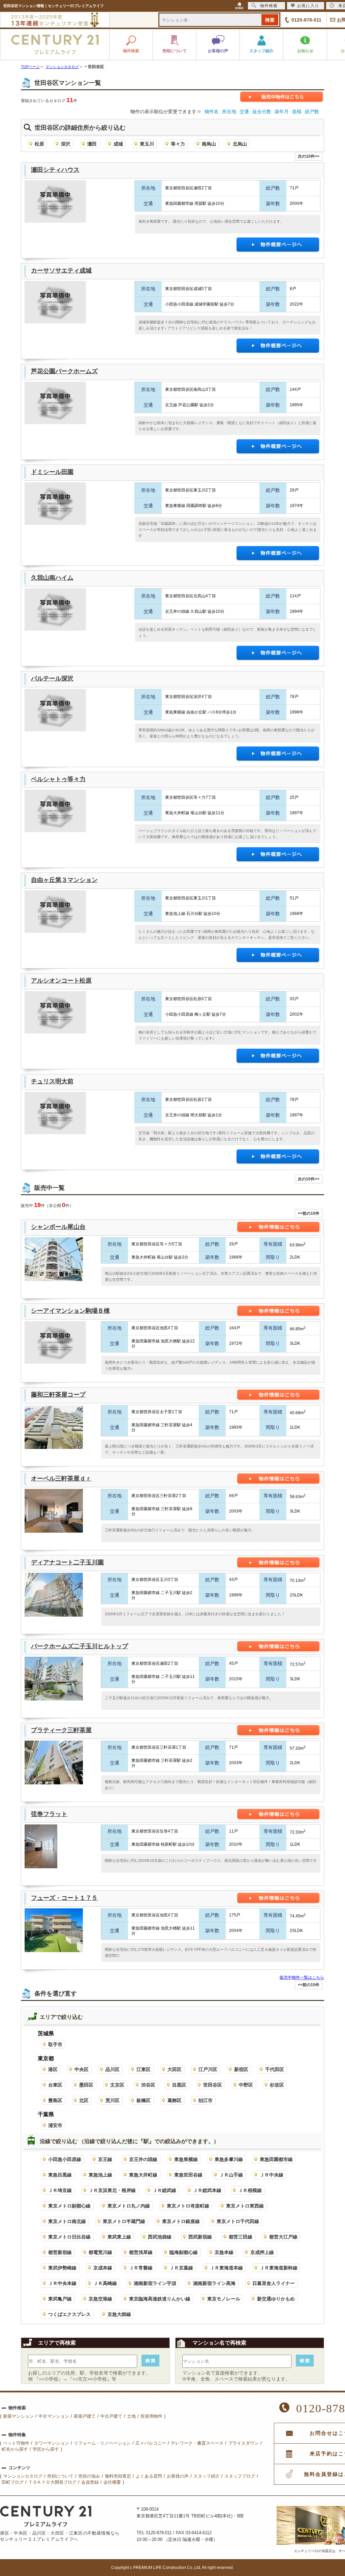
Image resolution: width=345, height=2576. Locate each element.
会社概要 (112, 2482)
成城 (118, 144)
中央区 (82, 2069)
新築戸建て (85, 2416)
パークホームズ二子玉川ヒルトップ (80, 1646)
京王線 (105, 2159)
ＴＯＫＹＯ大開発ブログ (52, 2482)
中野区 (246, 2085)
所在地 (229, 112)
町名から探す (15, 2449)
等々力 (178, 144)
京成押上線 (262, 2252)
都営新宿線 (60, 2252)
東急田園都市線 (276, 2159)
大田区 (175, 2069)
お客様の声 (178, 2476)
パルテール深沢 (52, 678)
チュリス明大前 (52, 1081)
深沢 (66, 144)
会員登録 (90, 2482)
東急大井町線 (143, 2175)
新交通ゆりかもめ (276, 2299)
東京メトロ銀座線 (181, 2221)
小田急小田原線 (65, 2159)
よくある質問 (149, 2476)
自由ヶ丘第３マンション (64, 880)
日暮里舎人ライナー (274, 2283)
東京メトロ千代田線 (238, 2221)
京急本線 (224, 2252)
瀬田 (92, 144)
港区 (53, 2069)
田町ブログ (13, 2482)
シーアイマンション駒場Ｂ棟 (70, 1311)
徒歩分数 (262, 112)
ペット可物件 (16, 2443)
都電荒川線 (100, 2252)
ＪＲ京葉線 (181, 2268)
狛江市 (206, 2100)
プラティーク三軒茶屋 (61, 1730)
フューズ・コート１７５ (64, 1898)
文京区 (117, 2085)
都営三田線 (241, 2237)
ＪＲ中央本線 (62, 2283)
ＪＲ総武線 (164, 2190)
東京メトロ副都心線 (69, 2206)
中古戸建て (111, 2416)
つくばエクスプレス (69, 2314)
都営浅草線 (141, 2252)
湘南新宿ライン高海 (214, 2283)
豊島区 (55, 2100)
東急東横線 (186, 2159)
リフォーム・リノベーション (102, 2443)
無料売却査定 (118, 2476)
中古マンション (54, 2416)
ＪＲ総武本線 (207, 2190)
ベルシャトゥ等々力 (58, 779)
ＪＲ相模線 (250, 2190)
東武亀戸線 (60, 2299)
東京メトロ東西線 (245, 2206)
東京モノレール (224, 2299)
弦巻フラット (49, 1814)
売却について (60, 2476)
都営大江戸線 (283, 2237)
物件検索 (269, 6)
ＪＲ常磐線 (141, 2268)
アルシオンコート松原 (61, 981)
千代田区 (275, 2069)
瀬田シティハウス (55, 170)
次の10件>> (309, 156)
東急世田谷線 (188, 2175)
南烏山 (209, 144)
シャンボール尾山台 (58, 1227)
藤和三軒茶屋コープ (58, 1395)
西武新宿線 (200, 2237)
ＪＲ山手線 (231, 2175)
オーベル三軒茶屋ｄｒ (61, 1478)
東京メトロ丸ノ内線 (129, 2206)
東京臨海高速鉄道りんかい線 (160, 2299)
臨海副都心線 (184, 2252)
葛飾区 (175, 2100)
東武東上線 (119, 2237)
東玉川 (147, 144)
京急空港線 (100, 2299)
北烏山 (240, 144)
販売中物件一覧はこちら (302, 1977)
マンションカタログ (23, 2476)
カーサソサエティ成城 (61, 271)
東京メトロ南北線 (67, 2221)
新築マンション (18, 2416)
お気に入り (308, 6)
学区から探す (46, 2449)
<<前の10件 (309, 1213)
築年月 (282, 112)
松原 (39, 144)
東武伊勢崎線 (62, 2268)
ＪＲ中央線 (272, 2175)
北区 (84, 2100)
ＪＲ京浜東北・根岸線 (112, 2190)
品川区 (113, 2069)
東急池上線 (100, 2175)
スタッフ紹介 (207, 2476)
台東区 (55, 2085)
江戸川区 (208, 2069)
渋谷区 (148, 2085)
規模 (297, 112)
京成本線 (103, 2268)
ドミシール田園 (52, 472)
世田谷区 (213, 2085)
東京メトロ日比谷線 (69, 2237)
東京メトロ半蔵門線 (124, 2221)
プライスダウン (243, 2443)
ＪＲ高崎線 (105, 2283)
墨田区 (86, 2085)
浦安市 (55, 2125)
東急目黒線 (60, 2175)
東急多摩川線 (229, 2159)
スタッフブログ (240, 2476)
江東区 (144, 2069)
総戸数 (312, 112)
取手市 (55, 2044)
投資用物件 (151, 2416)
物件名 (212, 112)
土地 (131, 2416)
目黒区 (179, 2085)
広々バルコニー (151, 2443)
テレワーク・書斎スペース (197, 2443)
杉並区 (277, 2085)
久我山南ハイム (52, 578)
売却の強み (89, 2476)
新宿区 (241, 2069)
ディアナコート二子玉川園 (67, 1562)
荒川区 (113, 2100)
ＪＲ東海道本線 (226, 2268)
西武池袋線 (160, 2237)
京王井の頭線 (143, 2159)
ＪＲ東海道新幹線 (279, 2268)
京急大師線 (119, 2314)
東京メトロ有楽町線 (188, 2206)
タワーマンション (52, 2443)
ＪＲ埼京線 (60, 2190)
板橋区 (144, 2100)
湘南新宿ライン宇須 (155, 2283)
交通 (244, 112)
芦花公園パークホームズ (64, 371)
